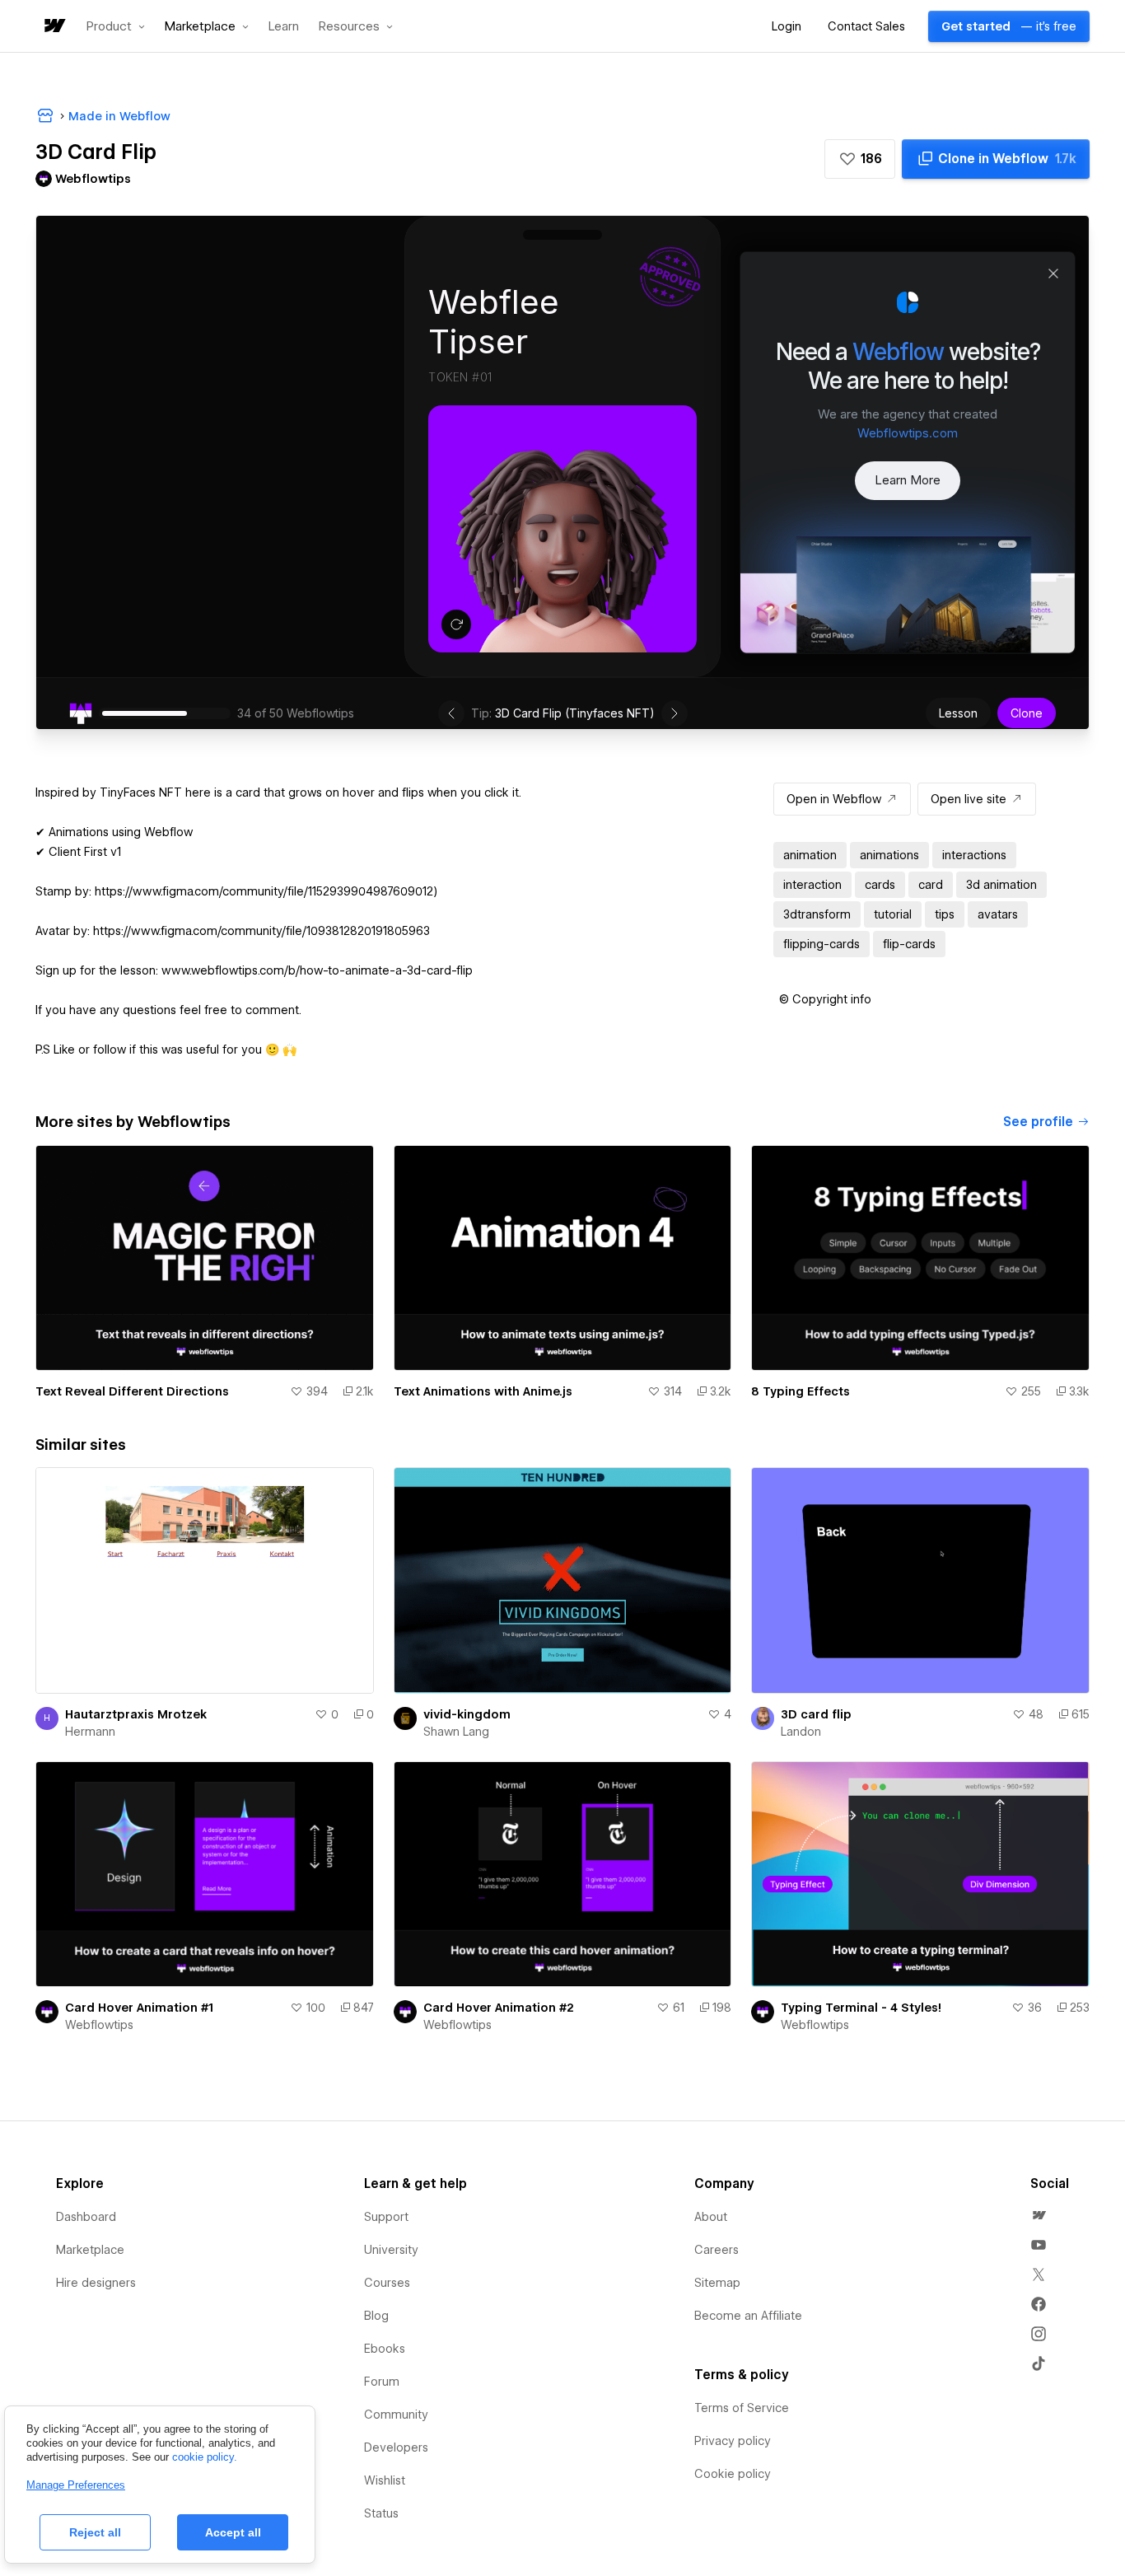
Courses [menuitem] (387, 2283)
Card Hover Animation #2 (499, 2008)
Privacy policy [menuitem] (733, 2441)
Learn (284, 27)
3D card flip (816, 1714)
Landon (801, 1732)
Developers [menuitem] (396, 2447)
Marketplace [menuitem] (90, 2250)
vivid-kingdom (467, 1714)
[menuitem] (1039, 2215)
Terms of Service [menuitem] (742, 2408)
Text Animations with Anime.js (483, 1391)
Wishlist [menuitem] (385, 2480)
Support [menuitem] (386, 2217)
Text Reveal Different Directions (132, 1391)
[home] (54, 27)
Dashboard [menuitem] (86, 2217)
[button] (116, 26)
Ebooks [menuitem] (385, 2349)
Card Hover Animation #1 (139, 2008)
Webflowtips (99, 2025)
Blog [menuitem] (376, 2316)
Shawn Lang (456, 1732)
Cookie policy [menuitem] (733, 2474)
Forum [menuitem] (382, 2382)
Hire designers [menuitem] (96, 2283)
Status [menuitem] (381, 2513)
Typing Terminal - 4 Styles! (861, 2008)
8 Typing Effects (801, 1391)
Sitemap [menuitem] (717, 2283)
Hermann (90, 1732)
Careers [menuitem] (717, 2250)
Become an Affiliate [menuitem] (748, 2316)
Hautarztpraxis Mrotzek (136, 1714)
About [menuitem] (711, 2217)
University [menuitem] (391, 2250)
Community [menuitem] (396, 2415)
